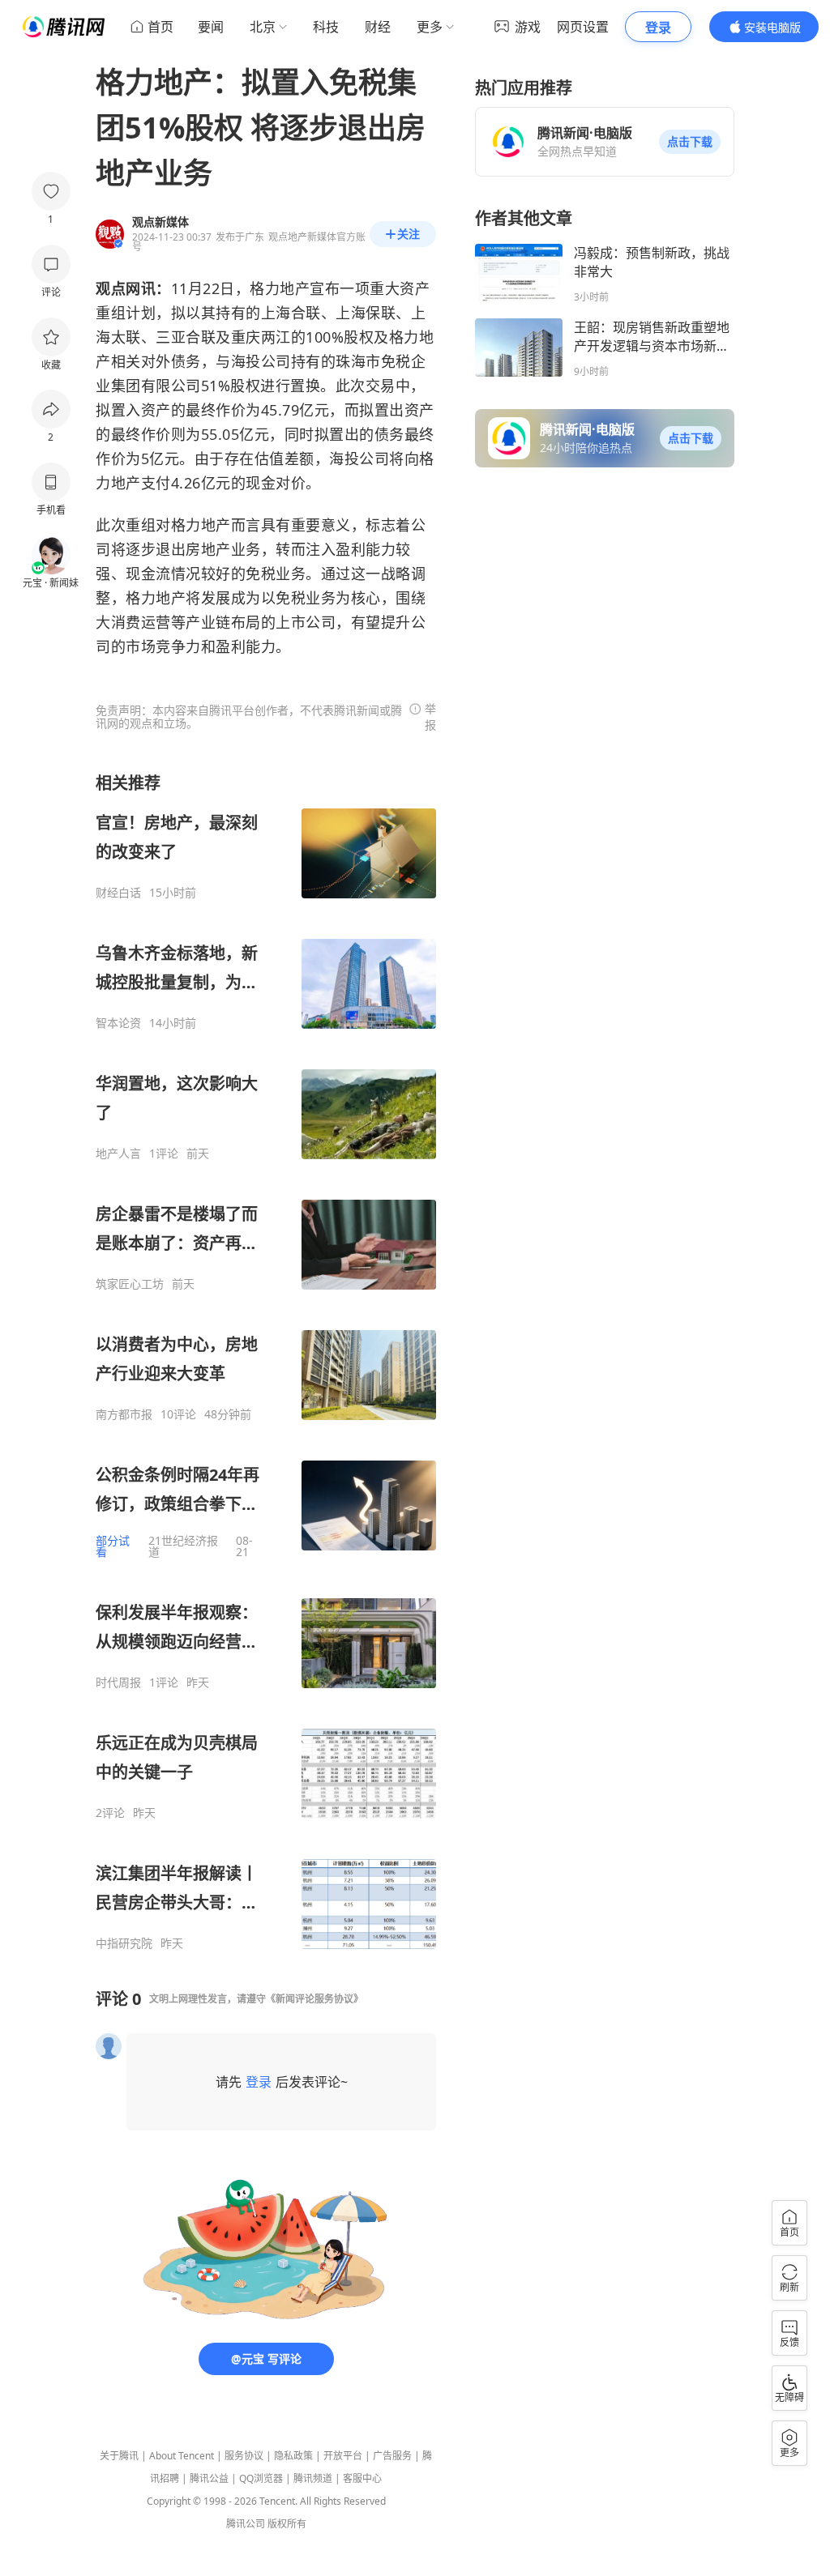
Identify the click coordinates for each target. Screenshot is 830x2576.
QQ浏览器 (261, 2478)
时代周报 (118, 1683)
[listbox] (266, 1361)
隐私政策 (293, 2456)
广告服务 (392, 2456)
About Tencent (182, 2456)
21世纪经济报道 (183, 1546)
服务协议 (244, 2456)
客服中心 (362, 2478)
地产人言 (118, 1154)
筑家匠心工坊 (130, 1284)
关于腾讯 (119, 2456)
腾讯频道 (313, 2478)
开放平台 (343, 2456)
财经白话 (118, 893)
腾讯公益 (209, 2478)
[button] (690, 142)
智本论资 (118, 1023)
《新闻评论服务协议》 (314, 1999)
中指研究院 (124, 1943)
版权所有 (287, 2524)
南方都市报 (124, 1414)
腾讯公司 (246, 2524)
